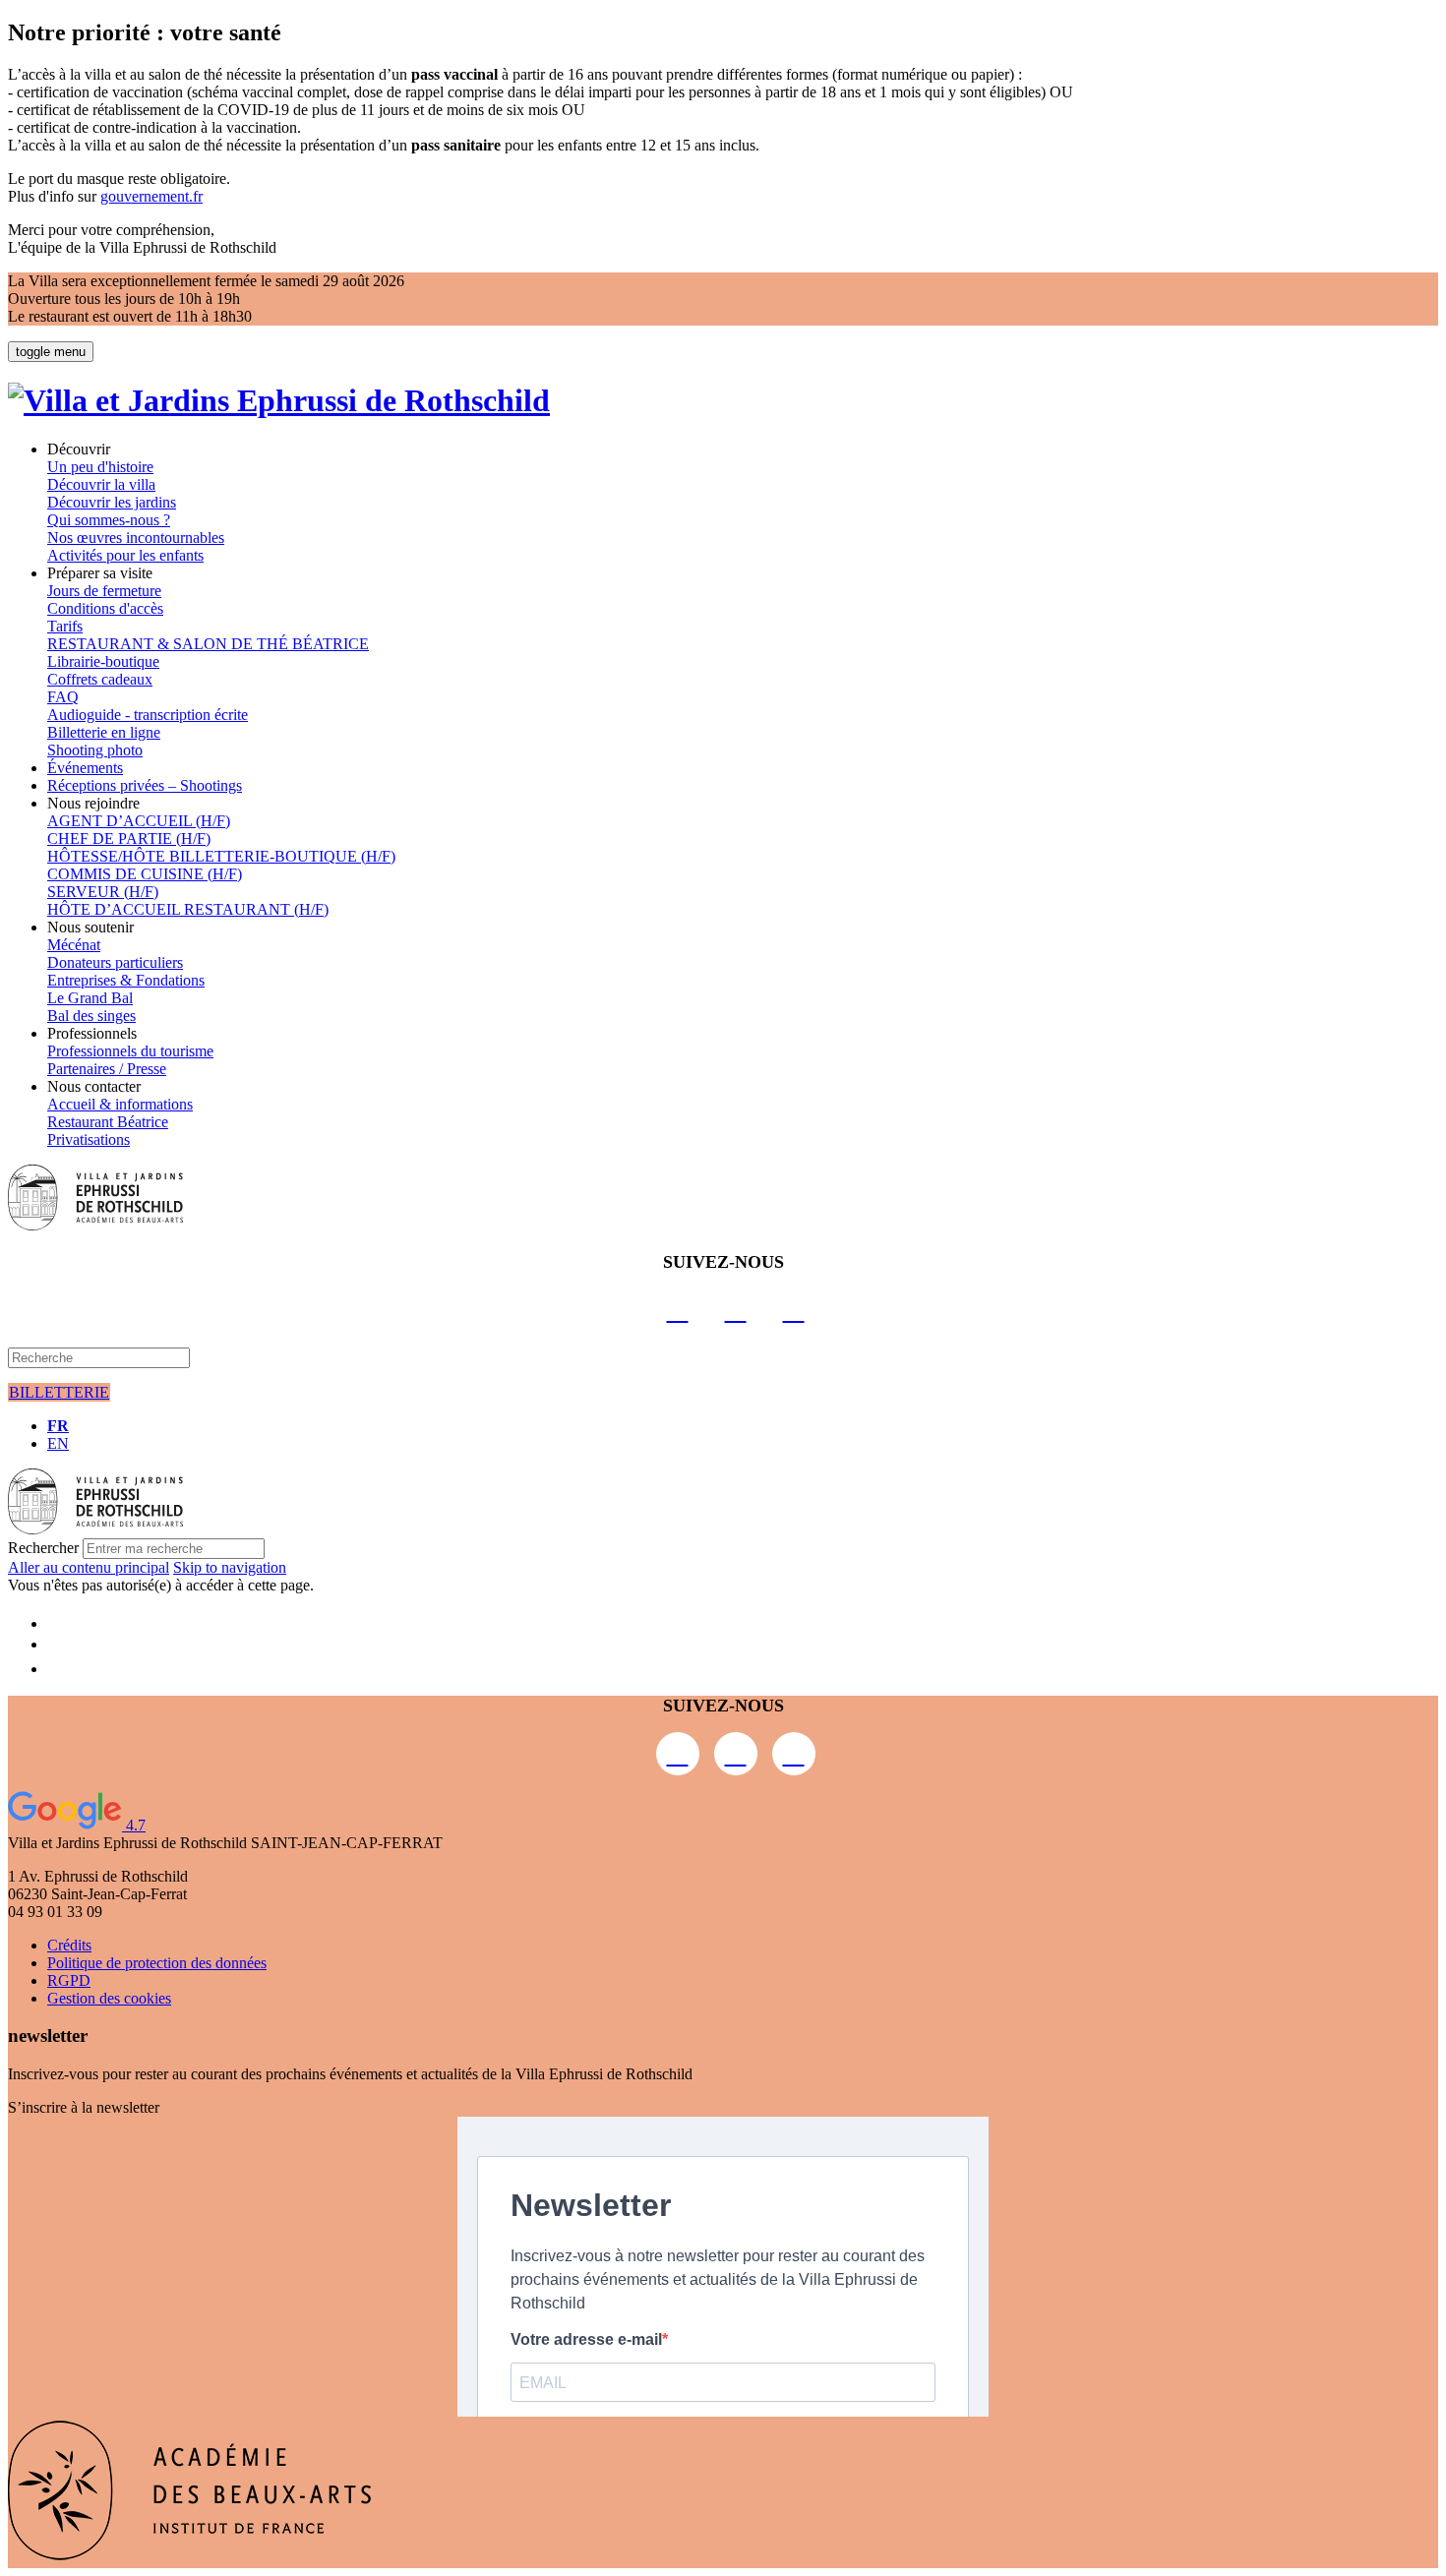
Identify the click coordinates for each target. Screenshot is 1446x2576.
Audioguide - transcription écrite (148, 715)
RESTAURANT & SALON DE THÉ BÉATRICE (208, 644)
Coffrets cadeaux (100, 679)
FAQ (63, 697)
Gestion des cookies (109, 1998)
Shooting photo (95, 750)
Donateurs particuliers (115, 962)
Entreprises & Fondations (126, 980)
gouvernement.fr (151, 196)
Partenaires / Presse (107, 1069)
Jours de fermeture (104, 591)
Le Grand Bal (90, 998)
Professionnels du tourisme (130, 1051)
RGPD (69, 1980)
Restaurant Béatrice (108, 1122)
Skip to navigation (230, 1567)
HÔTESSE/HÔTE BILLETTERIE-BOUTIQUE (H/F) (221, 856)
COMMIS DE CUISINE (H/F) (145, 874)
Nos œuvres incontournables (136, 538)
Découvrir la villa (101, 484)
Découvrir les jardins (112, 502)
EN (58, 1443)
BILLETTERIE (59, 1392)
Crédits (69, 1945)
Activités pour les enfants (125, 555)
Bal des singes (91, 1016)
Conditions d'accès (105, 608)
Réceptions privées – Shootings (145, 785)
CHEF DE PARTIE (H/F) (129, 839)
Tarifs (65, 626)
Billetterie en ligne (104, 732)
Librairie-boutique (103, 661)
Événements (85, 768)
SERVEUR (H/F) (103, 892)
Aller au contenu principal (89, 1567)
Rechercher (43, 1548)
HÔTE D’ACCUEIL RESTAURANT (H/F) (188, 909)
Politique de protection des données (157, 1963)
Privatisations (89, 1139)
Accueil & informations (120, 1104)
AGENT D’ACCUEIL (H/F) (139, 821)
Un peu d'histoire (100, 467)
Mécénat (74, 945)
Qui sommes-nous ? (109, 520)
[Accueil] (279, 400)
